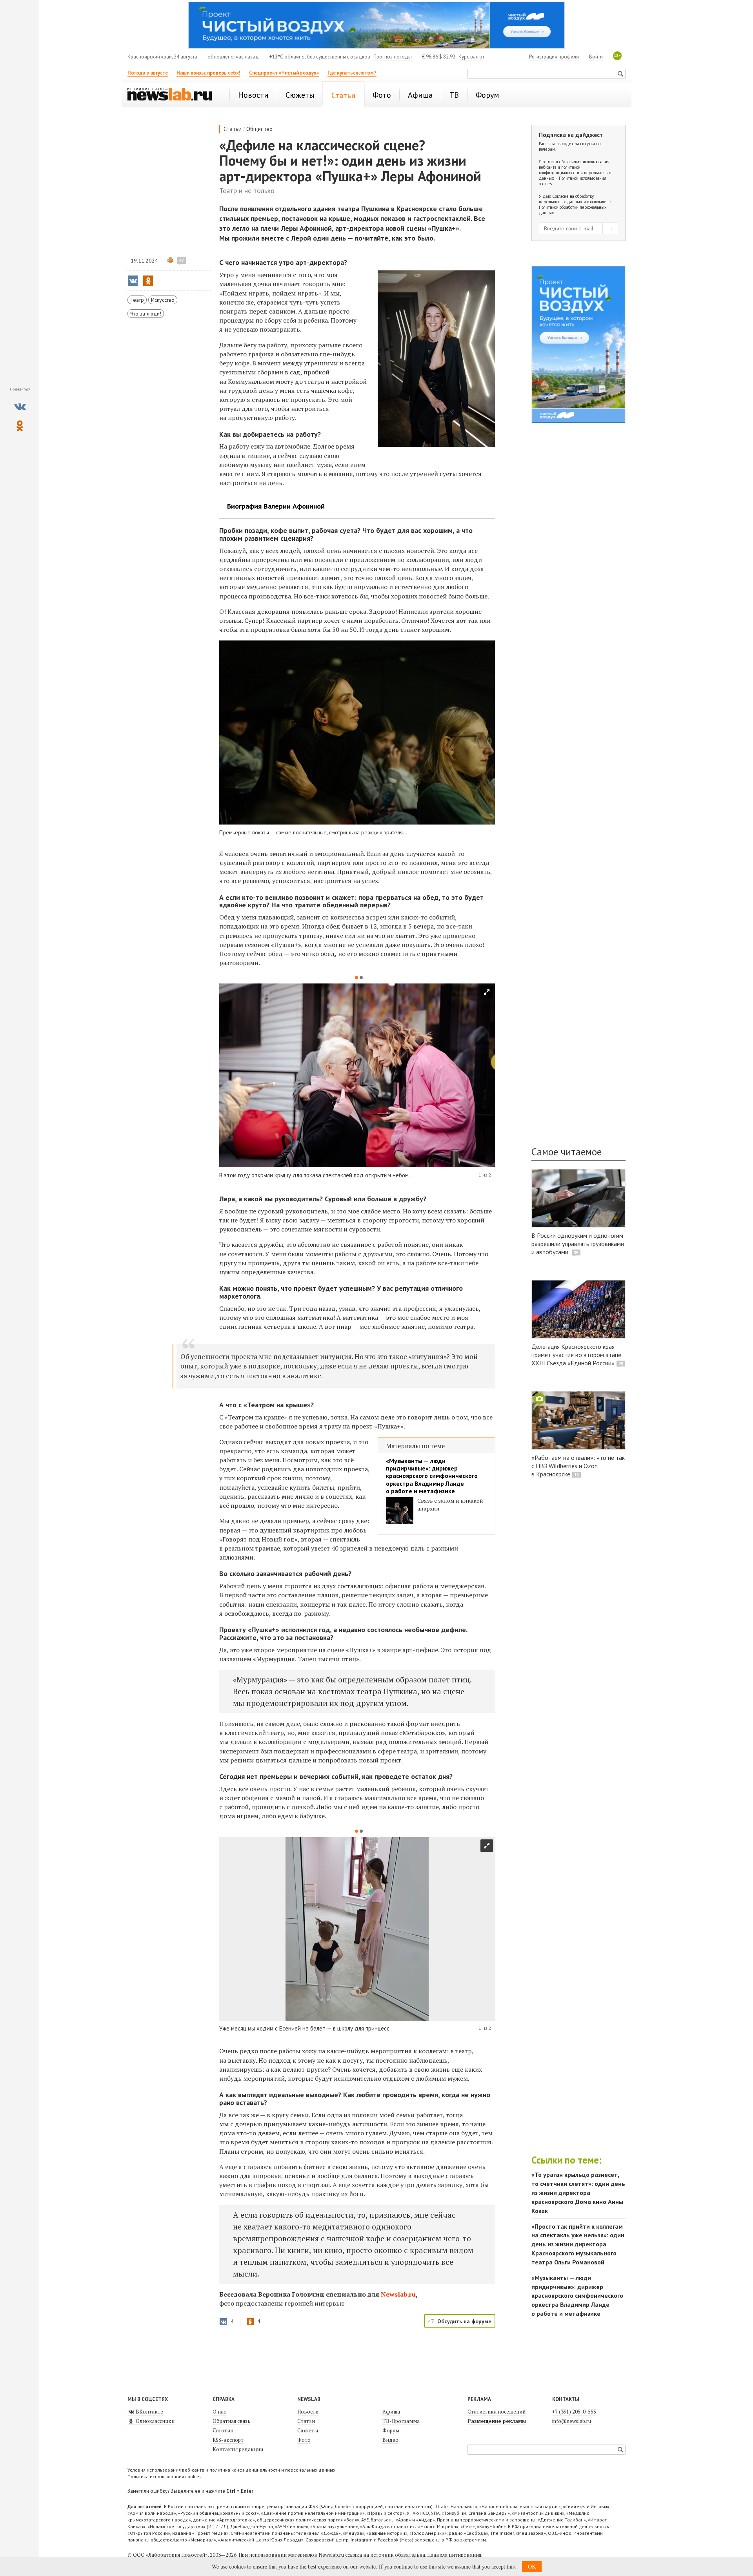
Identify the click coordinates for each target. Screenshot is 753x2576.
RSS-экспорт (228, 2440)
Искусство (163, 300)
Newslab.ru (398, 2294)
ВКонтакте (149, 2412)
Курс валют (471, 57)
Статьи (233, 129)
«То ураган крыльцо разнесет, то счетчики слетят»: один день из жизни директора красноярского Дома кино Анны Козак (578, 2192)
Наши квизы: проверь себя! (208, 73)
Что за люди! (146, 314)
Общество (259, 129)
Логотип (223, 2430)
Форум (391, 2430)
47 (182, 260)
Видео (390, 2440)
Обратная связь (231, 2421)
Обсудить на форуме (464, 2321)
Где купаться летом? (352, 73)
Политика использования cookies (165, 2477)
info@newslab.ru (572, 2421)
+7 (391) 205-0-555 (574, 2412)
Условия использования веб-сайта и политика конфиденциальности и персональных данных (231, 2470)
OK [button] (532, 2566)
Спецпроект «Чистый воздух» (284, 73)
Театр (137, 300)
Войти (596, 57)
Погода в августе (148, 73)
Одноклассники (155, 2421)
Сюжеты (308, 2430)
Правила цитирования (454, 2555)
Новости (308, 2412)
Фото (304, 2440)
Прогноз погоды (393, 57)
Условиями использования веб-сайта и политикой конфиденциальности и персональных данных (575, 170)
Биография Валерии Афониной (276, 506)
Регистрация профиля (554, 57)
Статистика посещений (497, 2412)
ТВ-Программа (401, 2421)
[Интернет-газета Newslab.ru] (173, 95)
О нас (219, 2412)
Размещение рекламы (497, 2421)
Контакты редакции (238, 2449)
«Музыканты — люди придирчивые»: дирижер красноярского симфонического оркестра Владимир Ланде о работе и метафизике (432, 1476)
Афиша (391, 2412)
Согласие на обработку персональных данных (566, 199)
